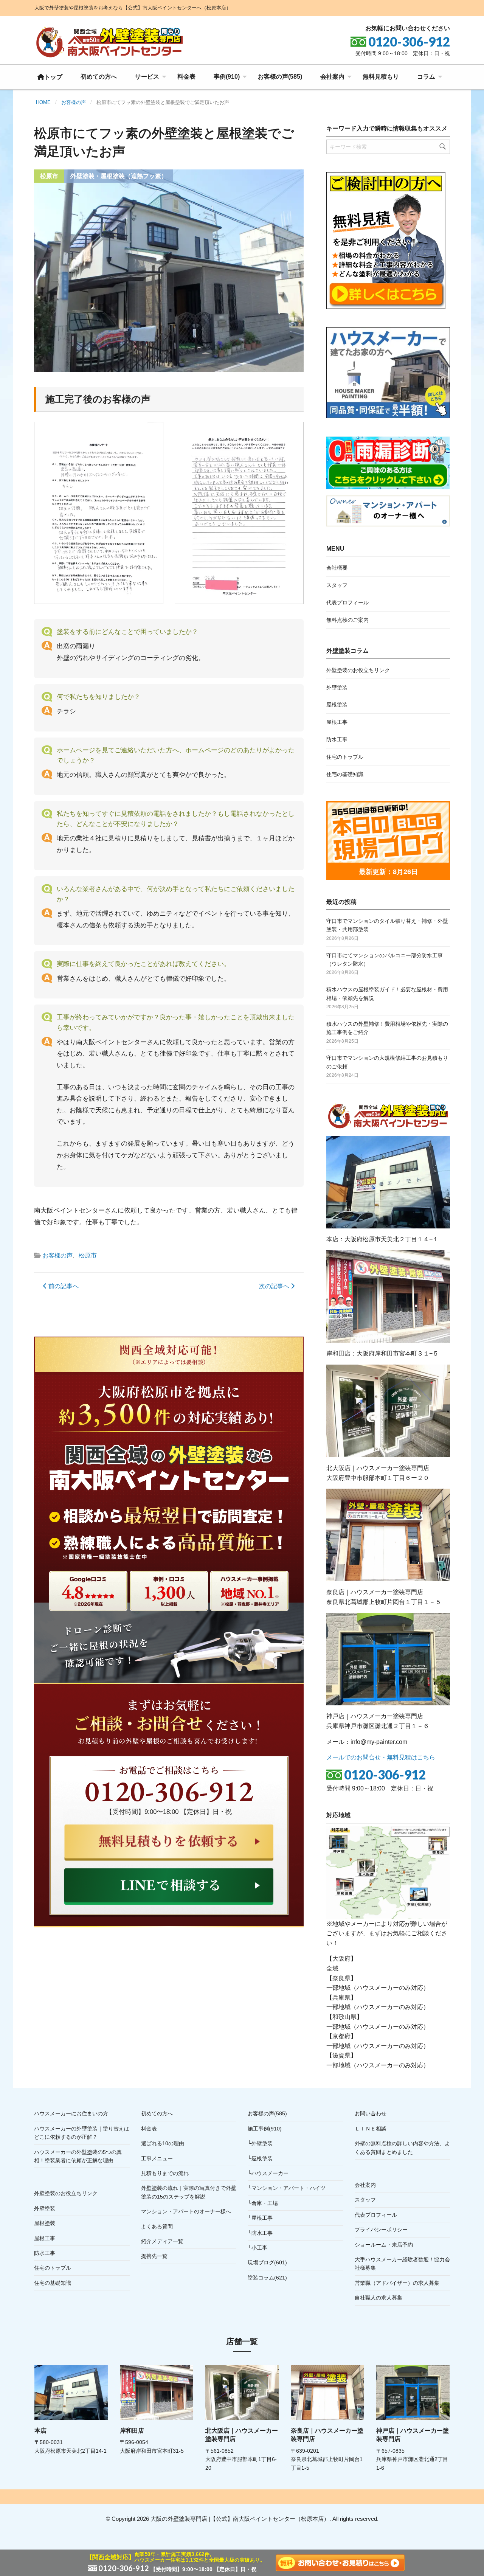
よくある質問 (157, 2227)
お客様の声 (57, 1255)
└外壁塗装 (260, 2143)
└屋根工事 (260, 2218)
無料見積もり (381, 77)
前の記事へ (63, 1286)
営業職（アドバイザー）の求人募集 (397, 2283)
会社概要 (337, 568)
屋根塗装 (337, 705)
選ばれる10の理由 (163, 2143)
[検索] (443, 147)
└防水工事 (260, 2233)
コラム (426, 77)
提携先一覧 (154, 2256)
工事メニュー (157, 2158)
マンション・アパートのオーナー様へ (186, 2211)
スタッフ (337, 585)
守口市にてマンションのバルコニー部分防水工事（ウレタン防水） (385, 960)
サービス (147, 77)
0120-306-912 (385, 1775)
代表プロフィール (347, 602)
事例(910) (227, 77)
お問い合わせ (371, 2113)
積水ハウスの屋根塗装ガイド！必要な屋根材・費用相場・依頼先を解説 (387, 994)
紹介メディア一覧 (162, 2241)
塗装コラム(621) (267, 2278)
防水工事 (337, 739)
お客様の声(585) (280, 77)
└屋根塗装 (260, 2158)
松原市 (88, 1255)
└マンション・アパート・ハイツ (287, 2188)
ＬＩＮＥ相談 (371, 2129)
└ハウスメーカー (268, 2173)
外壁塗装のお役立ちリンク (358, 670)
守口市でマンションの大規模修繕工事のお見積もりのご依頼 (387, 1062)
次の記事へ (275, 1286)
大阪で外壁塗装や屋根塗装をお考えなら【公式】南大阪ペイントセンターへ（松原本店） (133, 8)
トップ (53, 77)
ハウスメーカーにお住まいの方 (71, 2113)
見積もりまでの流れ (165, 2173)
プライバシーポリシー (381, 2230)
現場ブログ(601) (267, 2262)
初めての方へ (99, 77)
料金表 (186, 77)
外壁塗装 (337, 688)
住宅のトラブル (345, 757)
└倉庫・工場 (263, 2203)
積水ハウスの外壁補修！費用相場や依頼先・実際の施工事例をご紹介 (387, 1028)
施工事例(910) (265, 2129)
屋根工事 (337, 722)
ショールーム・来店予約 (384, 2245)
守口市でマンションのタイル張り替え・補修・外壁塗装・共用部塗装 (387, 925)
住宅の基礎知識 (345, 774)
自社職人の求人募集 (379, 2298)
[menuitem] (50, 77)
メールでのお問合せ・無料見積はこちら (381, 1757)
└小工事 (258, 2248)
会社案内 (332, 77)
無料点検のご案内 (347, 620)
